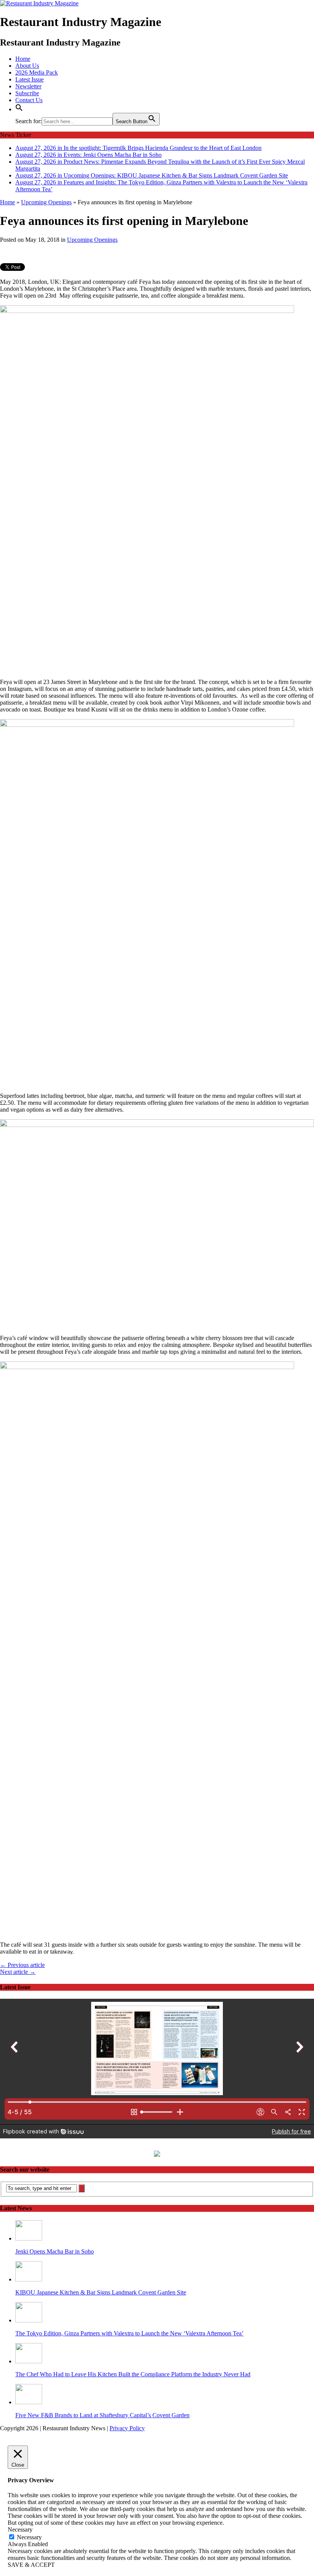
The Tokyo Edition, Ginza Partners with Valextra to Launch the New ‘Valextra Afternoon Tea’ (129, 2333)
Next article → (18, 1972)
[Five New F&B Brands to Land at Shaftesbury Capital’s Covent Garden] (29, 2402)
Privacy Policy (127, 2428)
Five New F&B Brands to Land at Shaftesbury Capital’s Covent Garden (102, 2415)
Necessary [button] (20, 2530)
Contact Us (29, 100)
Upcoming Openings (92, 240)
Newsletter (28, 86)
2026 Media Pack (37, 72)
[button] (19, 109)
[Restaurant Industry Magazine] (39, 3)
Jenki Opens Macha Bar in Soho (55, 2251)
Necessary (29, 2537)
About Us (27, 66)
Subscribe (27, 93)
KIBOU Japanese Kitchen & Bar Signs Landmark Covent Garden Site (101, 2292)
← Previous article (22, 1965)
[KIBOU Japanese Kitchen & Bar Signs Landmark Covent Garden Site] (29, 2279)
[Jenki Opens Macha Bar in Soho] (29, 2238)
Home (23, 59)
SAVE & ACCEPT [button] (31, 2565)
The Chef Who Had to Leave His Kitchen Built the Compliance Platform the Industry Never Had (133, 2374)
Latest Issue (29, 79)
